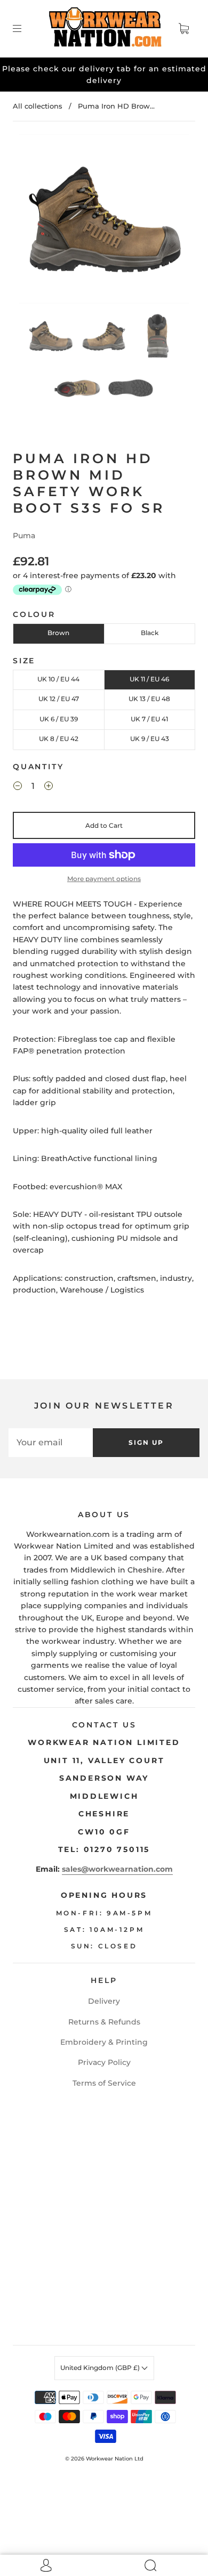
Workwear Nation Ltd (115, 2459)
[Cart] (183, 29)
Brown (58, 633)
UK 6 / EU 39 (59, 719)
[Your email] (51, 1443)
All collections (38, 106)
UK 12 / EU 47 (59, 699)
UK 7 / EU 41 (149, 719)
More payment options (104, 879)
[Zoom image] (104, 221)
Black (150, 633)
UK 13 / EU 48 (149, 699)
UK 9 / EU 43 (150, 739)
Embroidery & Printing (104, 2042)
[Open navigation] (25, 29)
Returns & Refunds (104, 2022)
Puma (24, 536)
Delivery (104, 2001)
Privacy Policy (104, 2062)
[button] (36, 221)
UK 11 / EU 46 (149, 679)
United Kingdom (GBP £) (101, 2368)
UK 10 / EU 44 (58, 679)
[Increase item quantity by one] (49, 787)
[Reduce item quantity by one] (18, 787)
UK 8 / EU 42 (59, 739)
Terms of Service (104, 2083)
